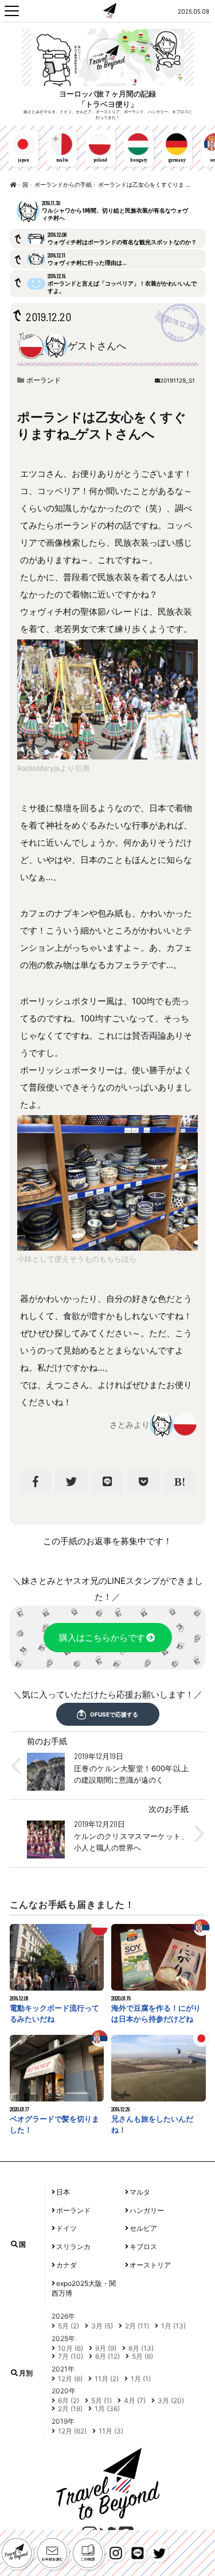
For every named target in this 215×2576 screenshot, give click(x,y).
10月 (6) (71, 2348)
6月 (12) (107, 2356)
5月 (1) (101, 2400)
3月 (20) (171, 2400)
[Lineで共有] (107, 1482)
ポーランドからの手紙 (63, 184)
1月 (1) (141, 2379)
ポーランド (44, 380)
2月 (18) (70, 2409)
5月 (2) (69, 2326)
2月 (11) (137, 2326)
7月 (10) (71, 2356)
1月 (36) (107, 2409)
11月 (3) (111, 2431)
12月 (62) (72, 2431)
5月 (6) (142, 2356)
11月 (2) (107, 2379)
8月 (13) (141, 2348)
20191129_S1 (177, 380)
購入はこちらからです (102, 1638)
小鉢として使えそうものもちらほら (77, 1259)
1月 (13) (173, 2326)
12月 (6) (70, 2379)
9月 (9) (106, 2348)
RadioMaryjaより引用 (53, 768)
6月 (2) (69, 2400)
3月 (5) (102, 2326)
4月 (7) (135, 2400)
